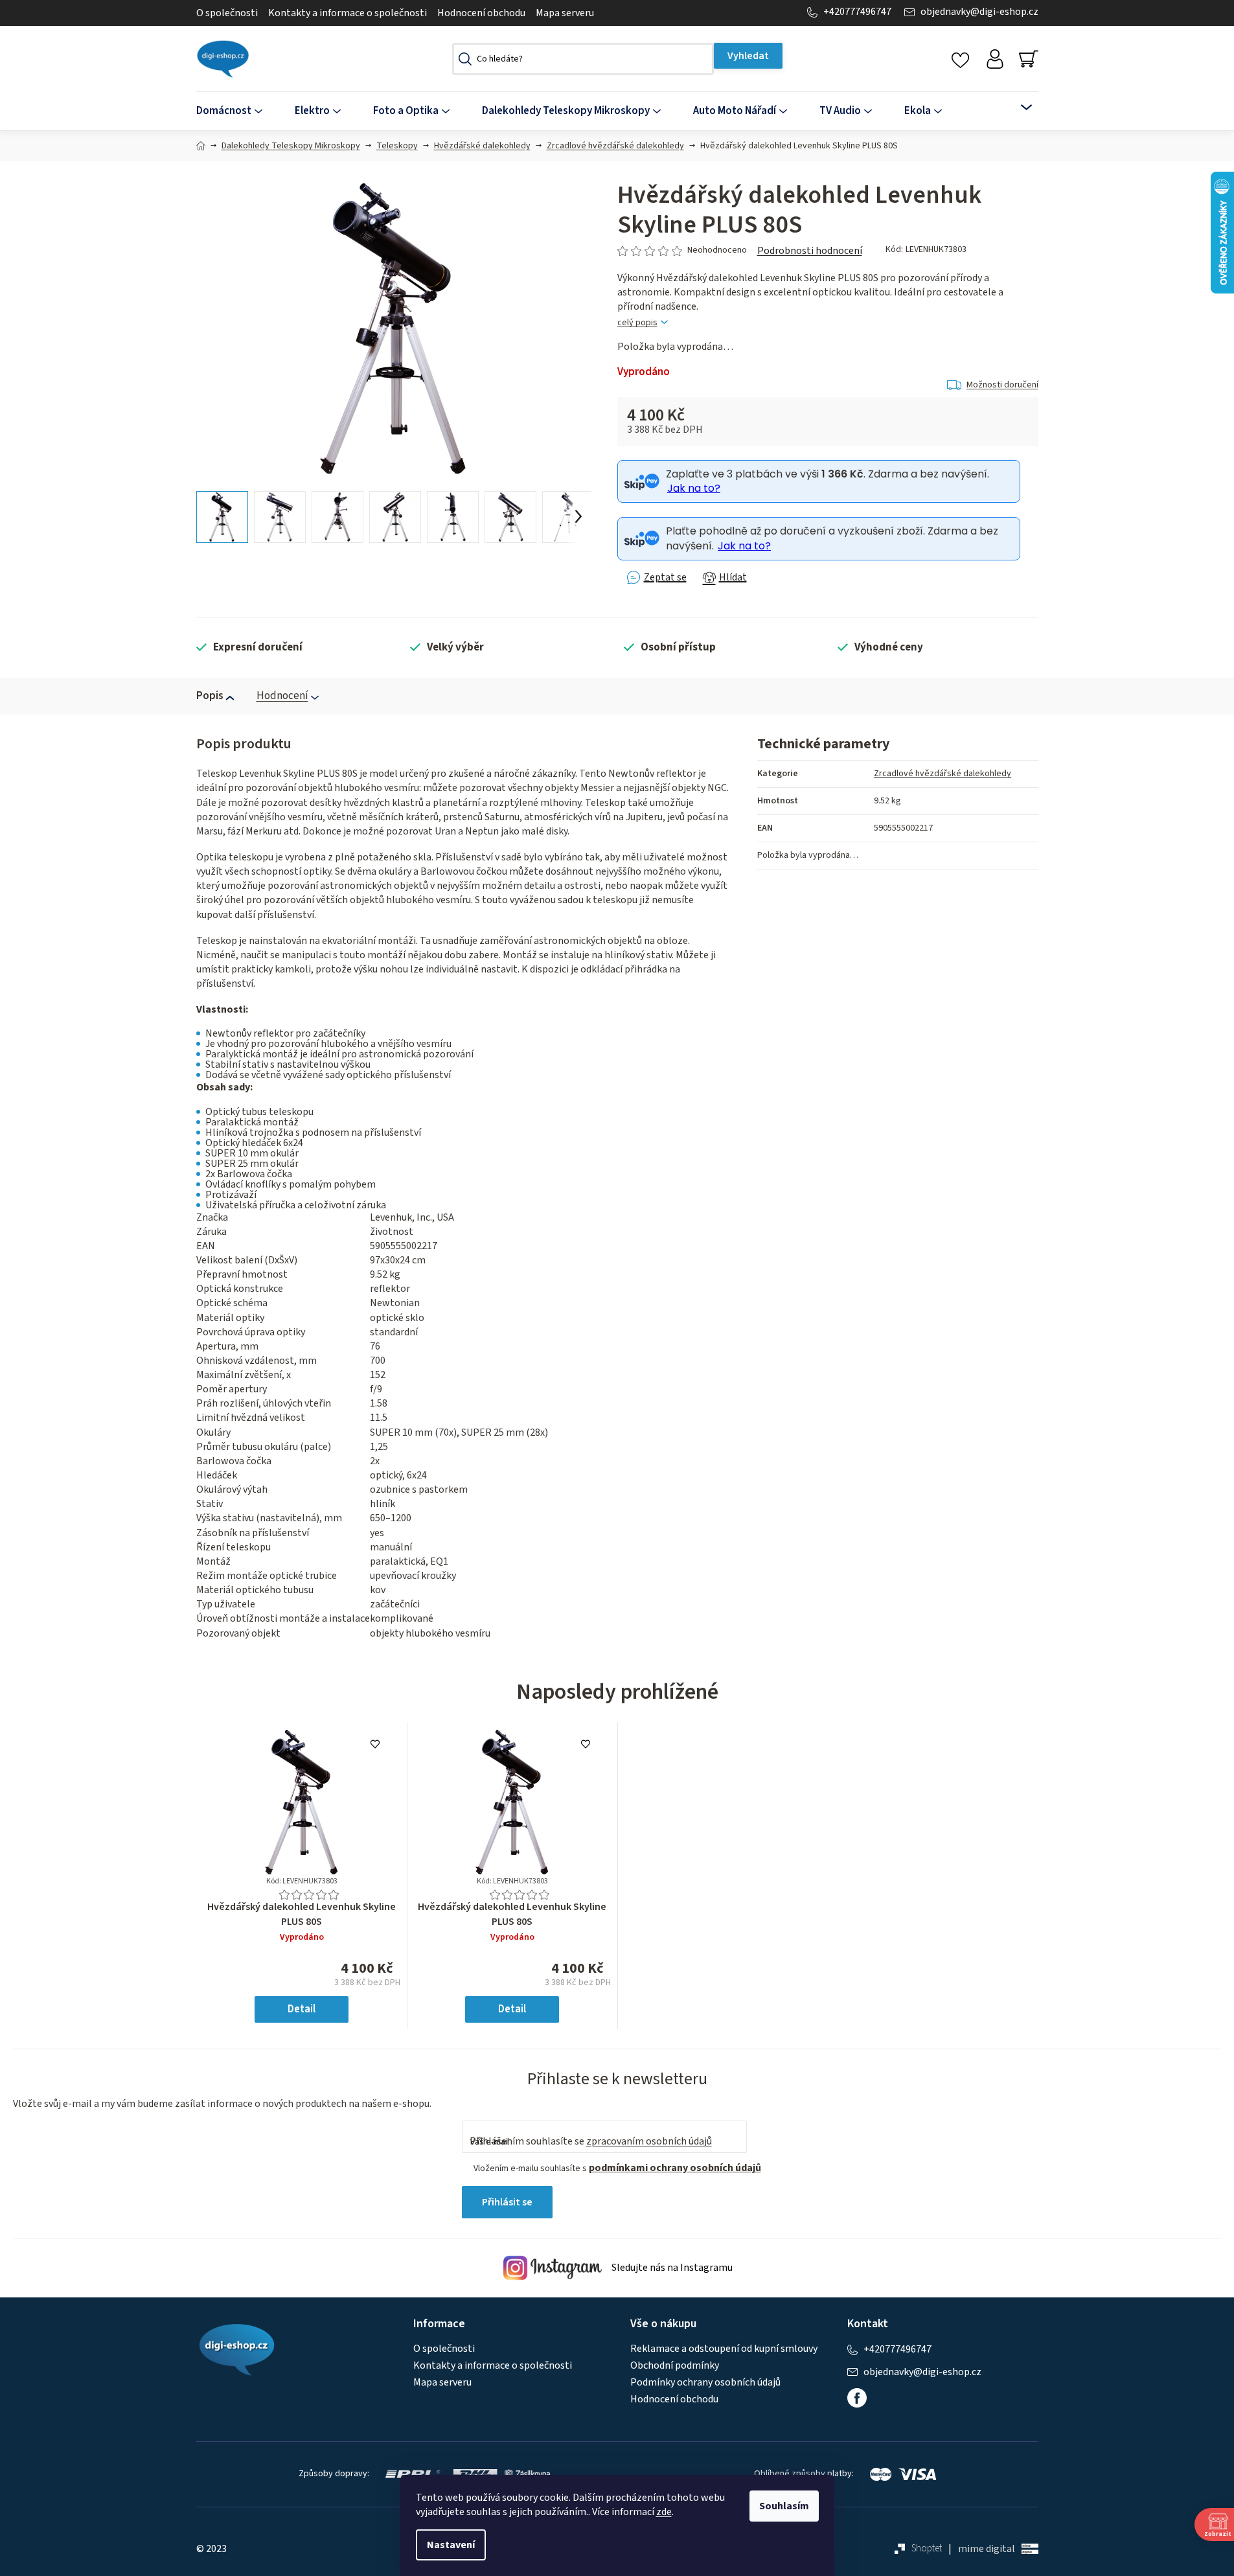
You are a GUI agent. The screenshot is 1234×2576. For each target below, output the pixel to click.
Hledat (748, 56)
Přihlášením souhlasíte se (591, 2141)
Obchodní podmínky (675, 2365)
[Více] (1018, 108)
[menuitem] (237, 111)
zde (664, 2512)
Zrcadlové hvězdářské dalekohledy (943, 774)
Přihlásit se (507, 2202)
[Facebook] (857, 2398)
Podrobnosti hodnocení (810, 251)
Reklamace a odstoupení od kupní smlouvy (724, 2349)
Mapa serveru (565, 13)
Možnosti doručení (1002, 385)
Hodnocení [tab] (282, 696)
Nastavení (451, 2545)
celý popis (637, 323)
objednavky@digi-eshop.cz (979, 12)
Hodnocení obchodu (481, 13)
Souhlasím (784, 2506)
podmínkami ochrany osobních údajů (675, 2168)
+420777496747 (857, 12)
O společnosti (227, 13)
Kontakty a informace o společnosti (348, 13)
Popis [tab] (210, 696)
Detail (302, 2009)
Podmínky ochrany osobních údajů (705, 2382)
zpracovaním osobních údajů (649, 2141)
